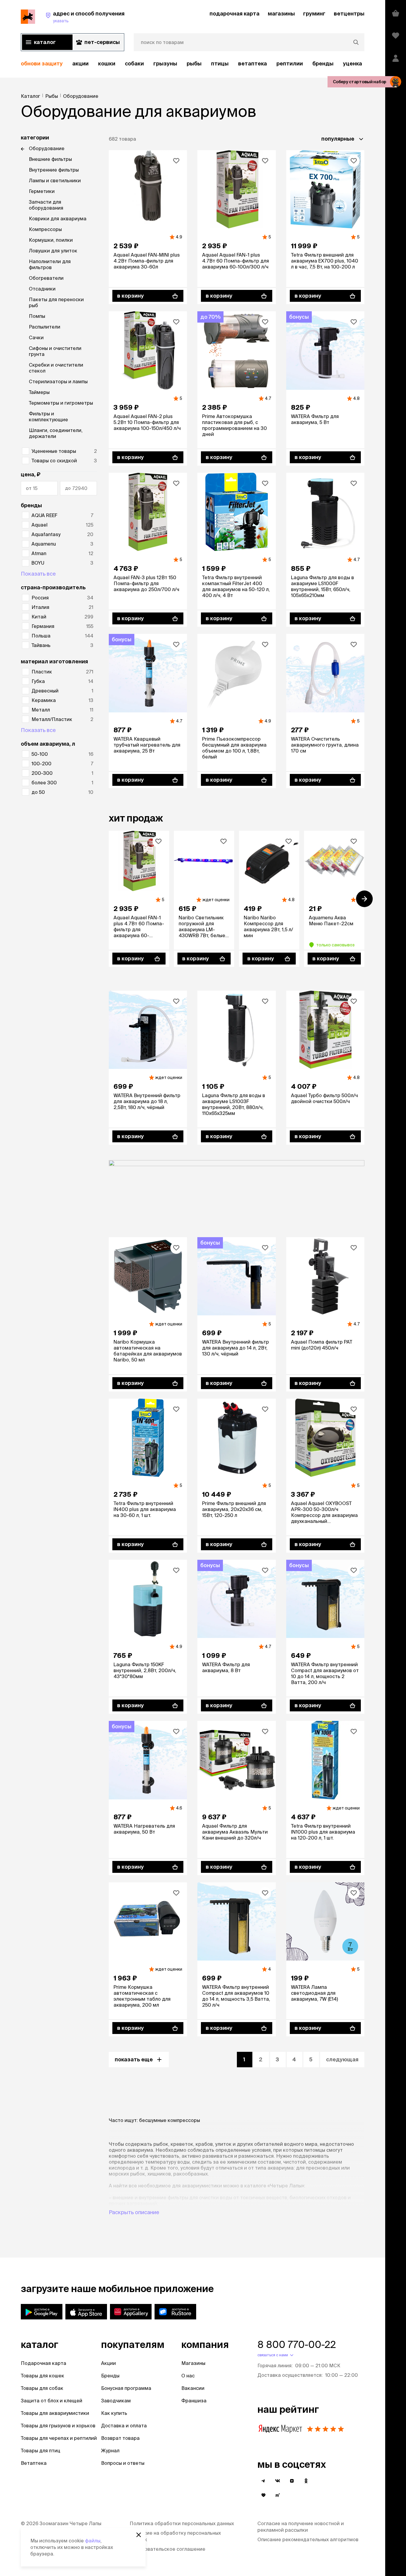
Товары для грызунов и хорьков (58, 2426)
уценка (353, 63)
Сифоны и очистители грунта (55, 351)
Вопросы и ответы (123, 2463)
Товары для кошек (43, 2376)
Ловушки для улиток (53, 251)
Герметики (42, 191)
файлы (93, 2541)
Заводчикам (116, 2401)
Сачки (36, 337)
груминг (314, 14)
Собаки (134, 63)
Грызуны (165, 63)
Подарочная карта (44, 2363)
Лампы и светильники (55, 180)
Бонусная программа (126, 2388)
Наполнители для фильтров (50, 264)
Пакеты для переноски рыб (56, 302)
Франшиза (194, 2401)
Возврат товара (120, 2438)
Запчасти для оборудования (46, 205)
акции (80, 63)
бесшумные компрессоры (170, 2120)
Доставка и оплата (124, 2426)
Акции (108, 2363)
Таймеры (39, 392)
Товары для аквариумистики (55, 2413)
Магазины (193, 2363)
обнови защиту (42, 63)
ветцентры (349, 14)
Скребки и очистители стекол (56, 368)
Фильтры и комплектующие (48, 417)
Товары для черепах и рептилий (59, 2438)
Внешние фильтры (50, 159)
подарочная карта (235, 14)
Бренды (110, 2376)
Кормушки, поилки (51, 240)
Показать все (38, 574)
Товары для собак (42, 2388)
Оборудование (47, 148)
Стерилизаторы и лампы (58, 381)
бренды (323, 63)
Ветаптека (252, 63)
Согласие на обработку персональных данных (175, 2536)
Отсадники (42, 289)
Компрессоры (45, 229)
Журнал (110, 2451)
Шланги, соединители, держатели (56, 433)
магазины (281, 14)
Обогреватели (46, 278)
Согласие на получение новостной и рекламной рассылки (301, 2527)
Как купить (114, 2413)
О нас (188, 2376)
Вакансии (193, 2388)
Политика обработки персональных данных (182, 2523)
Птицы (220, 63)
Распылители (45, 327)
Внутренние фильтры (54, 170)
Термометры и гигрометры (61, 403)
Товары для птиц (41, 2451)
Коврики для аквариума (58, 219)
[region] (193, 64)
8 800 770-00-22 (297, 2344)
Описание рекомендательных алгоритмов (308, 2539)
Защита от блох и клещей (52, 2401)
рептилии (290, 63)
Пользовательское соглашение (167, 2549)
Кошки (107, 63)
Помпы (37, 316)
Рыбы (194, 63)
